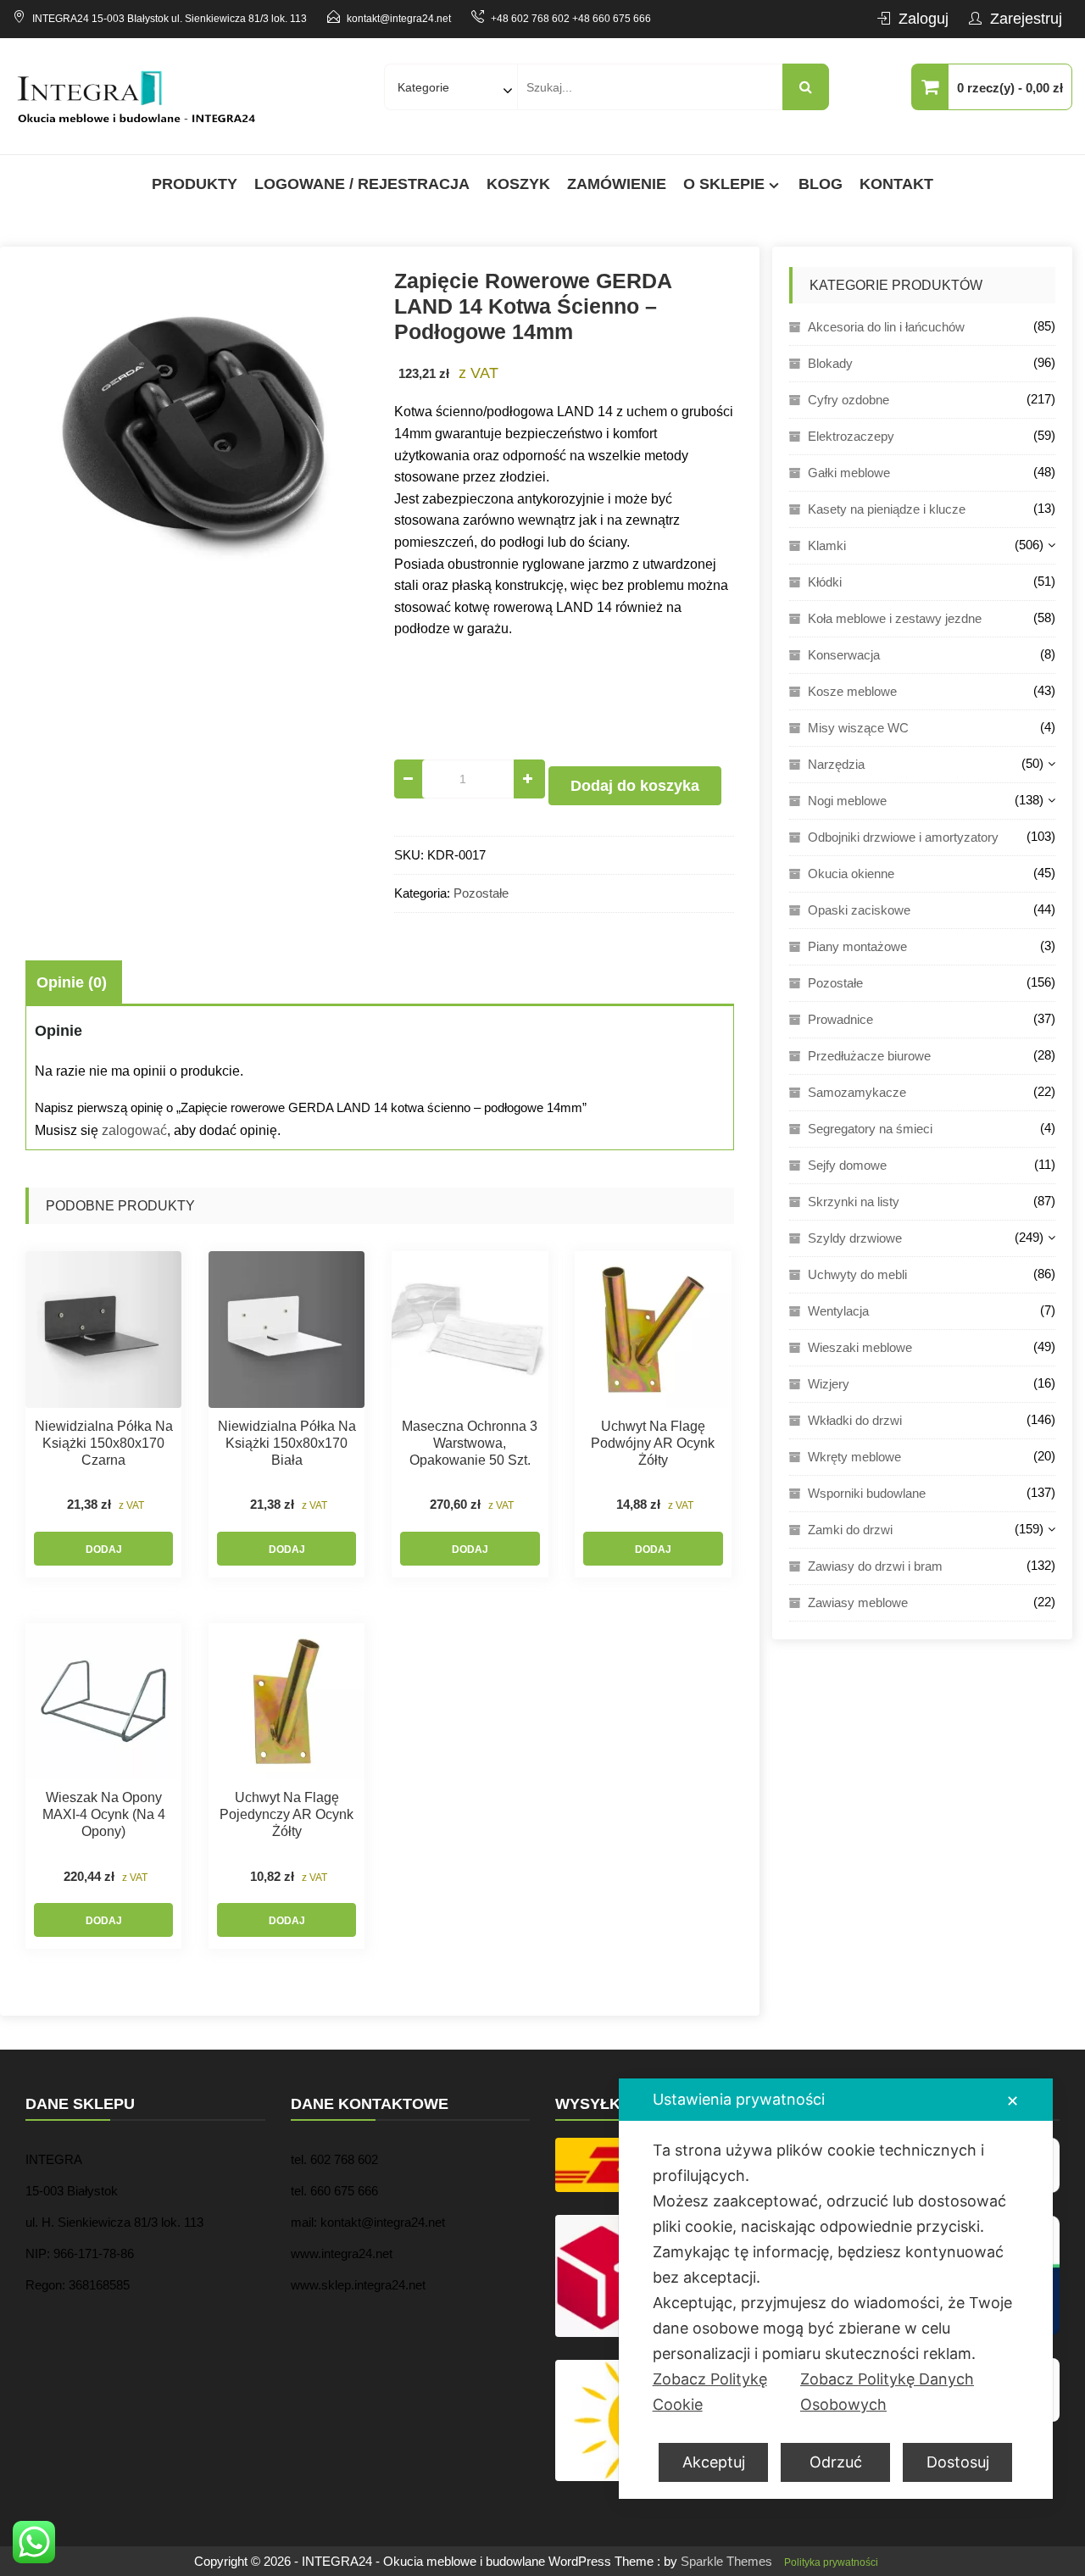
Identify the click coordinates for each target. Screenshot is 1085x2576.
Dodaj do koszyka (635, 786)
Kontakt (896, 184)
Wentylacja (838, 1311)
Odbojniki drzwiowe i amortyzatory (903, 837)
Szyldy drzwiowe (855, 1238)
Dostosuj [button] (958, 2462)
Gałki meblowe (849, 473)
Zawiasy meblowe (858, 1602)
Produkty (195, 184)
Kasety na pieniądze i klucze (887, 509)
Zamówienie (617, 184)
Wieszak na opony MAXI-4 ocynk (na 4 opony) (104, 1814)
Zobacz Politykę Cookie (710, 2392)
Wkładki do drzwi (855, 1420)
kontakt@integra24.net (399, 19)
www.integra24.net (342, 2253)
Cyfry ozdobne (849, 400)
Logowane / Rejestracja (362, 184)
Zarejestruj (1026, 19)
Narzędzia (836, 764)
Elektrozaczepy (851, 436)
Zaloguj (924, 19)
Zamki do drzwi (850, 1530)
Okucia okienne (851, 874)
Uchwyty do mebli (857, 1274)
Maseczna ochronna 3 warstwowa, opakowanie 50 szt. (470, 1443)
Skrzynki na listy (854, 1202)
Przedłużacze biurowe (869, 1056)
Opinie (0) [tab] (72, 982)
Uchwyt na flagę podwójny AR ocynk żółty (653, 1443)
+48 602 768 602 (530, 19)
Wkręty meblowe (854, 1457)
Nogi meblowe (847, 801)
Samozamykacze (857, 1092)
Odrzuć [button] (836, 2462)
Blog (821, 184)
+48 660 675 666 (612, 19)
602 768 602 (344, 2159)
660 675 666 (344, 2191)
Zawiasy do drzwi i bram (875, 1566)
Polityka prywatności (831, 2562)
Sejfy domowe (847, 1165)
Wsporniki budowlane (867, 1493)
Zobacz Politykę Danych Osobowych (887, 2392)
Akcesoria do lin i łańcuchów (886, 327)
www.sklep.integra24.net (358, 2285)
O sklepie (724, 184)
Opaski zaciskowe (859, 910)
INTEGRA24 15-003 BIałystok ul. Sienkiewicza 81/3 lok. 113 (170, 19)
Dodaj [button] (104, 1549)
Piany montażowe (857, 946)
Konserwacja (844, 655)
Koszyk (518, 184)
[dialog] (836, 2289)
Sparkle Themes (726, 2561)
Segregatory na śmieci (870, 1129)
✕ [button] (1013, 2101)
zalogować (134, 1130)
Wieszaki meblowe (860, 1347)
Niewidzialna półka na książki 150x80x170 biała (287, 1443)
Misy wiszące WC (858, 728)
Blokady (830, 363)
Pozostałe (481, 893)
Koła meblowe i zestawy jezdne (895, 618)
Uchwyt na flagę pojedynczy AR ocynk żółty (287, 1814)
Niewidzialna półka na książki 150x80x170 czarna (104, 1443)
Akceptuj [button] (714, 2462)
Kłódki (825, 582)
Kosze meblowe (852, 691)
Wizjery (829, 1384)
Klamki (827, 545)
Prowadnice (840, 1019)
